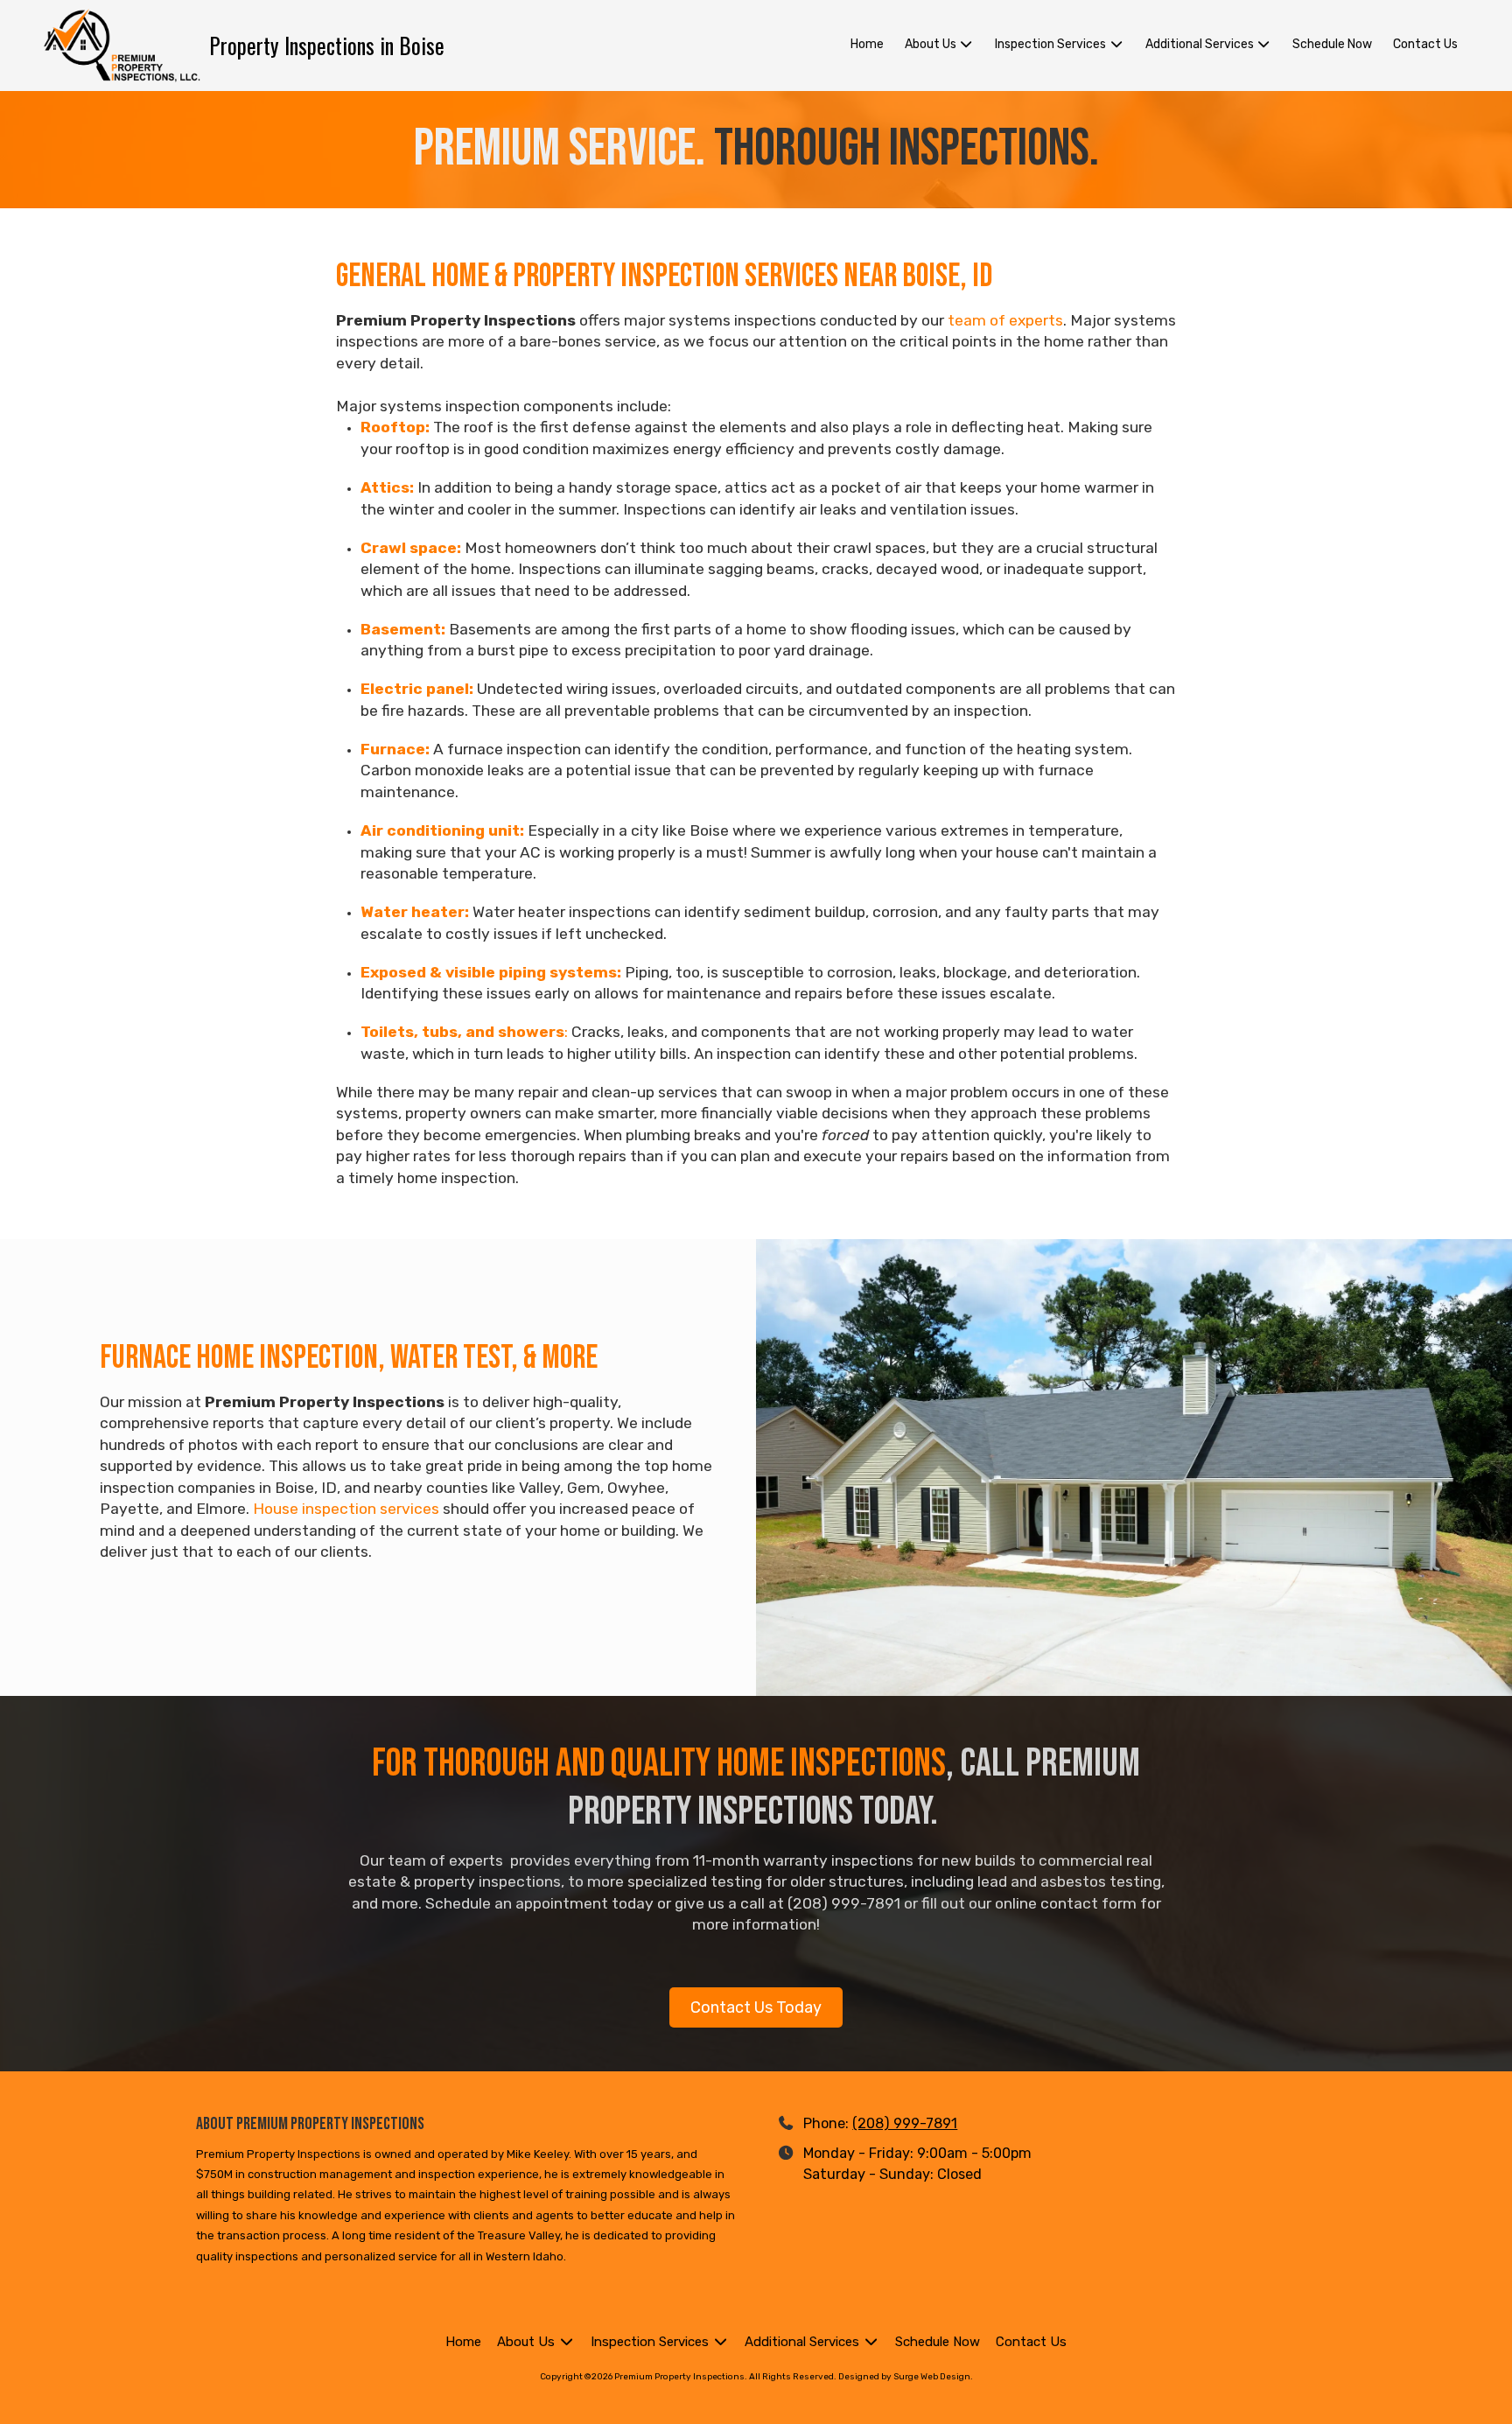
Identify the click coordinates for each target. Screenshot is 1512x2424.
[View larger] (1134, 1468)
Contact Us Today (756, 2007)
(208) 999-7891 (905, 2123)
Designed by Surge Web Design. (906, 2377)
